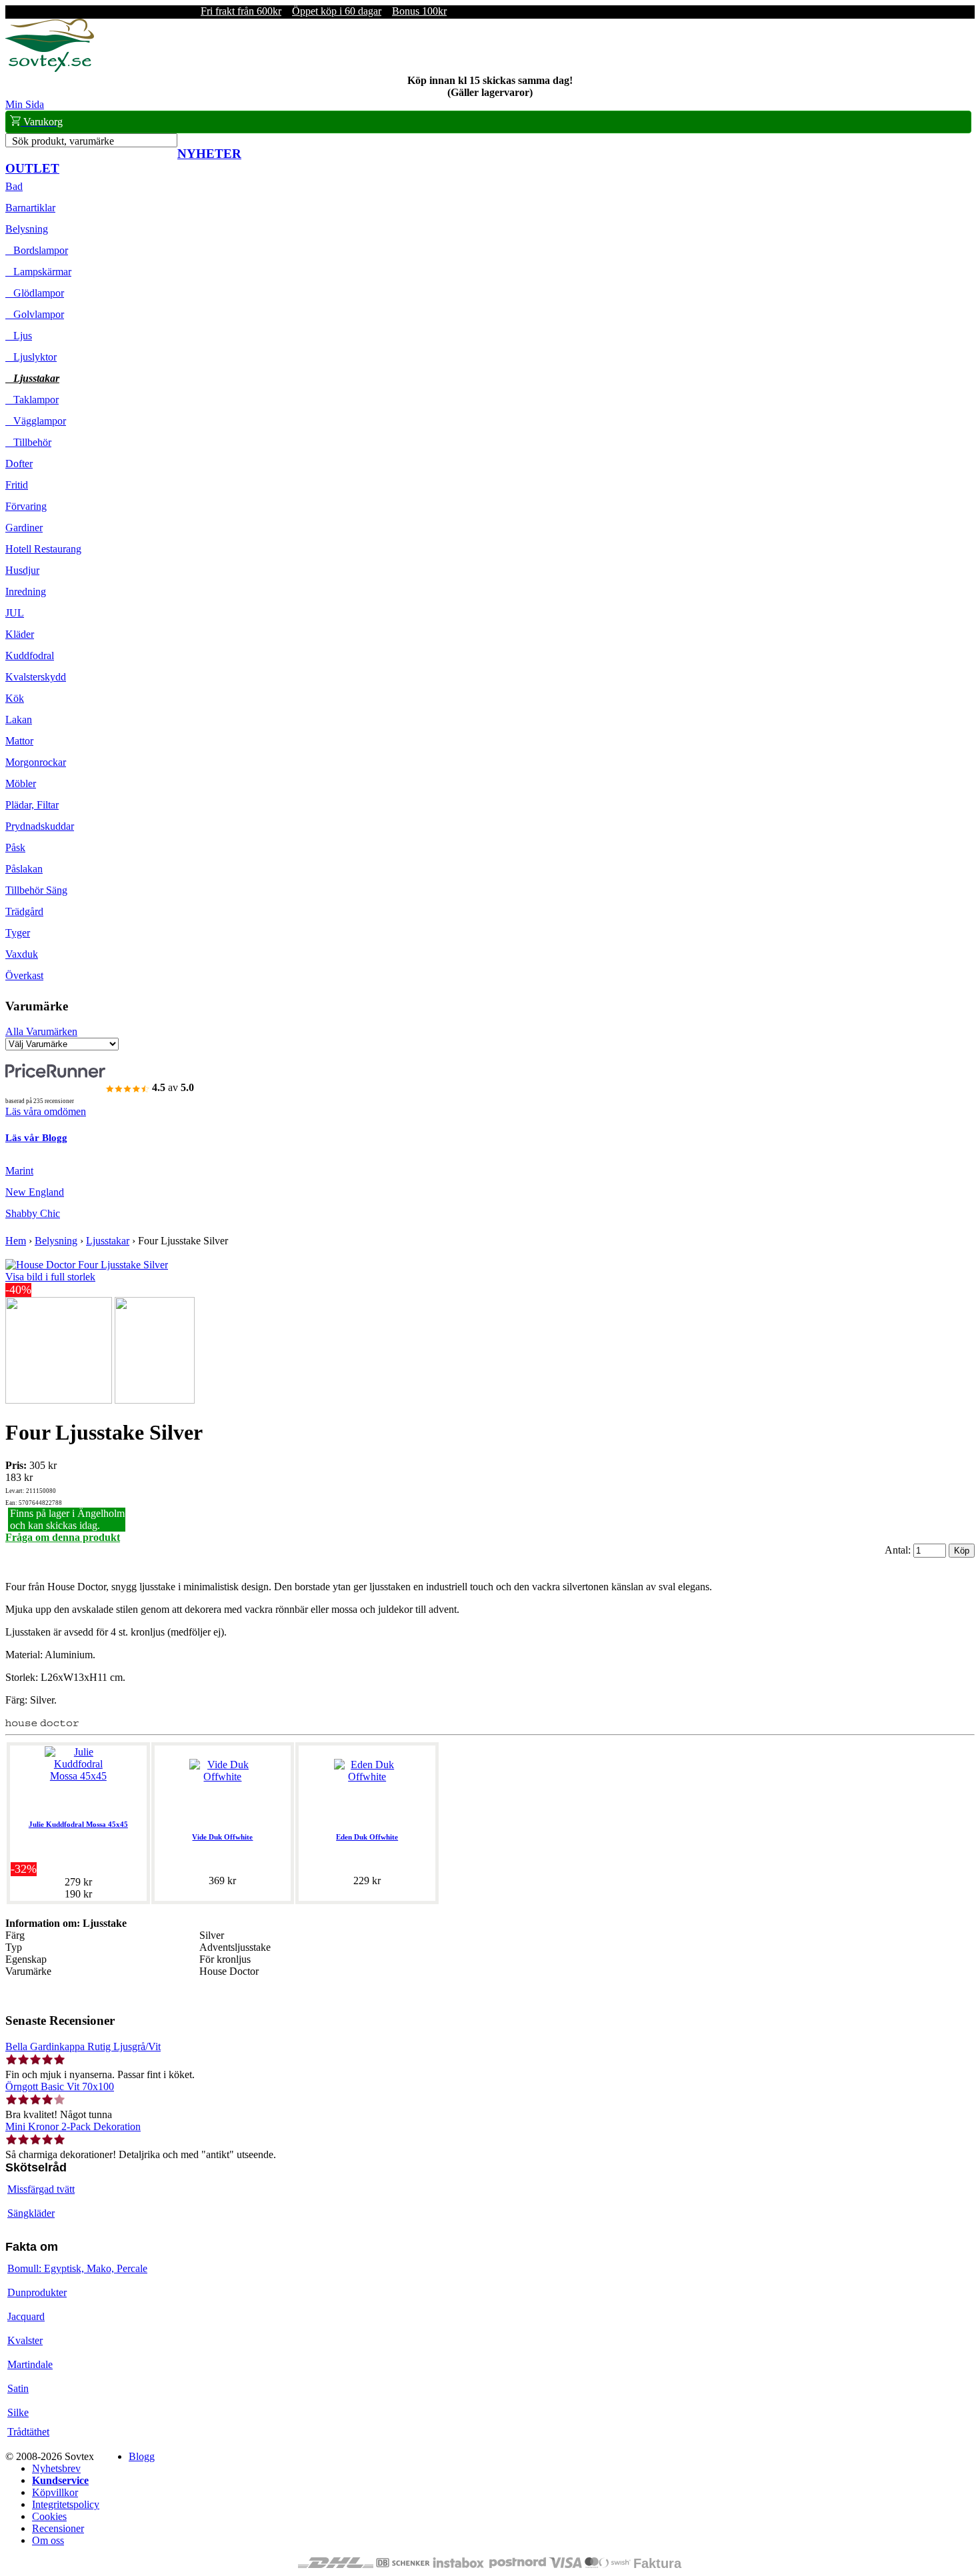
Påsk (15, 847)
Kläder (20, 634)
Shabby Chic (33, 1213)
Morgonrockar (36, 762)
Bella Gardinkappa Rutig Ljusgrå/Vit (83, 2046)
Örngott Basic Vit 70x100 (60, 2086)
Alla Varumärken (41, 1031)
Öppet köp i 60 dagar (337, 11)
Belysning (27, 229)
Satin (18, 2388)
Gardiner (24, 528)
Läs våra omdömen (46, 1111)
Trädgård (24, 911)
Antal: (899, 1550)
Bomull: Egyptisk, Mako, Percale (77, 2268)
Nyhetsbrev (56, 2468)
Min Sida (25, 104)
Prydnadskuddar (40, 826)
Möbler (21, 783)
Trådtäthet (28, 2432)
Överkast (24, 975)
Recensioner (58, 2528)
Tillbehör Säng (36, 890)
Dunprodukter (37, 2292)
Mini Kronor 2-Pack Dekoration (73, 2126)
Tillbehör (28, 442)
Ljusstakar (32, 378)
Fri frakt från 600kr (241, 11)
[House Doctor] (42, 1723)
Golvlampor (35, 314)
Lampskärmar (38, 272)
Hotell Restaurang (43, 549)
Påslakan (24, 869)
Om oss (48, 2540)
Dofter (19, 464)
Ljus (19, 336)
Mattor (19, 741)
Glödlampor (35, 293)
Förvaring (26, 506)
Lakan (19, 719)
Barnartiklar (30, 208)
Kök (15, 698)
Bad (14, 186)
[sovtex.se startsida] (50, 68)
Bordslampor (37, 250)
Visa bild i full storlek (50, 1277)
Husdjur (22, 570)
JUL (15, 613)
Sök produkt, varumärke (63, 141)
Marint (19, 1171)
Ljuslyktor (31, 357)
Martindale (30, 2364)
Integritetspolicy (66, 2504)
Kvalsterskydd (36, 677)
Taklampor (32, 400)
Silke (18, 2412)
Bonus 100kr (419, 11)
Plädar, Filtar (32, 805)
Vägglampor (36, 421)
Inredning (26, 592)
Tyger (18, 933)
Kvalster (25, 2340)
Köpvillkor (55, 2492)
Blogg (142, 2456)
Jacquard (26, 2316)
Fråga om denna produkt (63, 1537)
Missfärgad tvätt (41, 2189)
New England (35, 1192)
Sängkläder (31, 2213)
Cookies (49, 2516)
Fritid (17, 485)
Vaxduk (22, 954)
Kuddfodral (30, 655)
